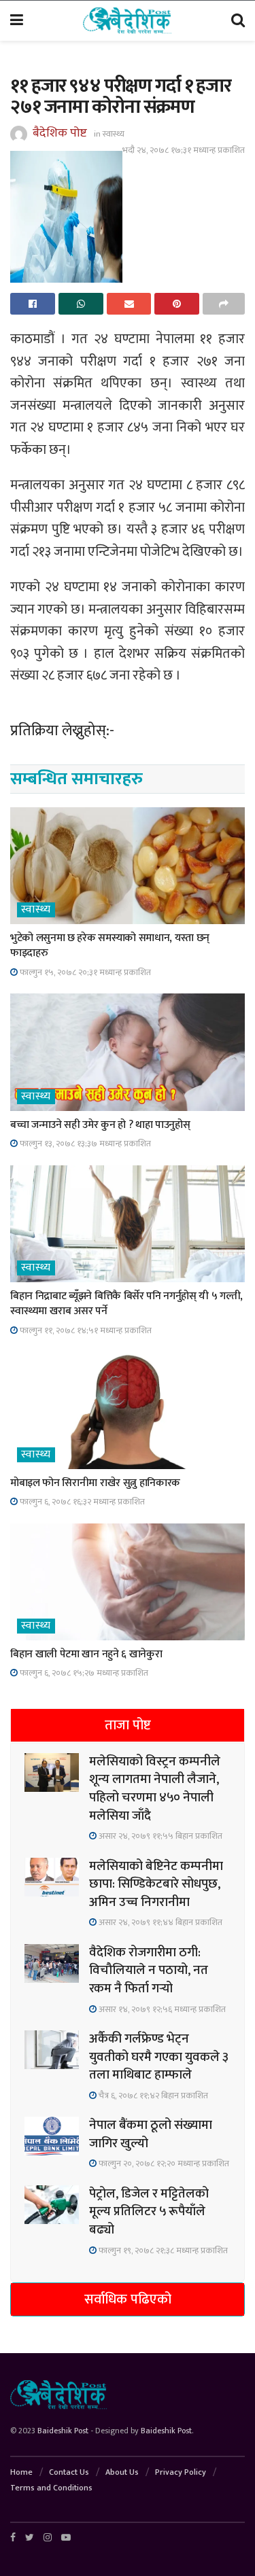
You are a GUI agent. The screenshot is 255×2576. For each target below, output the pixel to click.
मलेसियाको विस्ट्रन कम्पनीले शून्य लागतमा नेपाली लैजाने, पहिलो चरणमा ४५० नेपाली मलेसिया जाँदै (155, 1789)
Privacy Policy (181, 2472)
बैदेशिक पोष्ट (60, 133)
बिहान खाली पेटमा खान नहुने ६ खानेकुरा (86, 1654)
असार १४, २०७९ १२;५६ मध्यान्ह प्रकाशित (161, 2009)
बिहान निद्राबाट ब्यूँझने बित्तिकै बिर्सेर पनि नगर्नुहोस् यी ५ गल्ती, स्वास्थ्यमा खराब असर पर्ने (126, 1304)
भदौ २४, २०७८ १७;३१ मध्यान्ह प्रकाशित (184, 150)
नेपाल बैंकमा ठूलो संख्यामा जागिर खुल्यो (151, 2134)
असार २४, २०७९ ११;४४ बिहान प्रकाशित (159, 1922)
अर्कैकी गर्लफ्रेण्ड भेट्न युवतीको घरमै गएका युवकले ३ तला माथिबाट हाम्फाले (159, 2057)
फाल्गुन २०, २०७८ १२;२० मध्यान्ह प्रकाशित (163, 2164)
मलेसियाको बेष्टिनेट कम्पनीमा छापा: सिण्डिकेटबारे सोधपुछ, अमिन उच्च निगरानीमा (156, 1884)
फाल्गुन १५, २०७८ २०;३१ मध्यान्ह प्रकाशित (84, 972)
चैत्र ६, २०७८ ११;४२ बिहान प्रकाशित (152, 2096)
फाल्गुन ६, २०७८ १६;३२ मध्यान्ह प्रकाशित (81, 1502)
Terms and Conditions (51, 2488)
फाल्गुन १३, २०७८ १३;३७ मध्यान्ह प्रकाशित (84, 1144)
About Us (122, 2472)
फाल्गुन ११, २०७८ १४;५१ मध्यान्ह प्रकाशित (85, 1330)
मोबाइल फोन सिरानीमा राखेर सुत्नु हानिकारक (95, 1483)
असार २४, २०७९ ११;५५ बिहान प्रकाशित (159, 1836)
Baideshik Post (63, 2431)
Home (21, 2472)
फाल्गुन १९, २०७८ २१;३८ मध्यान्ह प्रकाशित (162, 2251)
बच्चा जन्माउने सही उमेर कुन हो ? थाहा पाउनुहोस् (100, 1125)
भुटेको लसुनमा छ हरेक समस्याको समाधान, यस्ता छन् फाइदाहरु (110, 946)
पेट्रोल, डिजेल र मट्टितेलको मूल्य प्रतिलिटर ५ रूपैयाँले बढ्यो (149, 2212)
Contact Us (69, 2472)
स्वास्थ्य (114, 134)
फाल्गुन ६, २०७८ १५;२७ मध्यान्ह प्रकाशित (83, 1673)
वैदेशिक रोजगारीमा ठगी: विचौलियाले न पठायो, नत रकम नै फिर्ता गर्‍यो (149, 1971)
